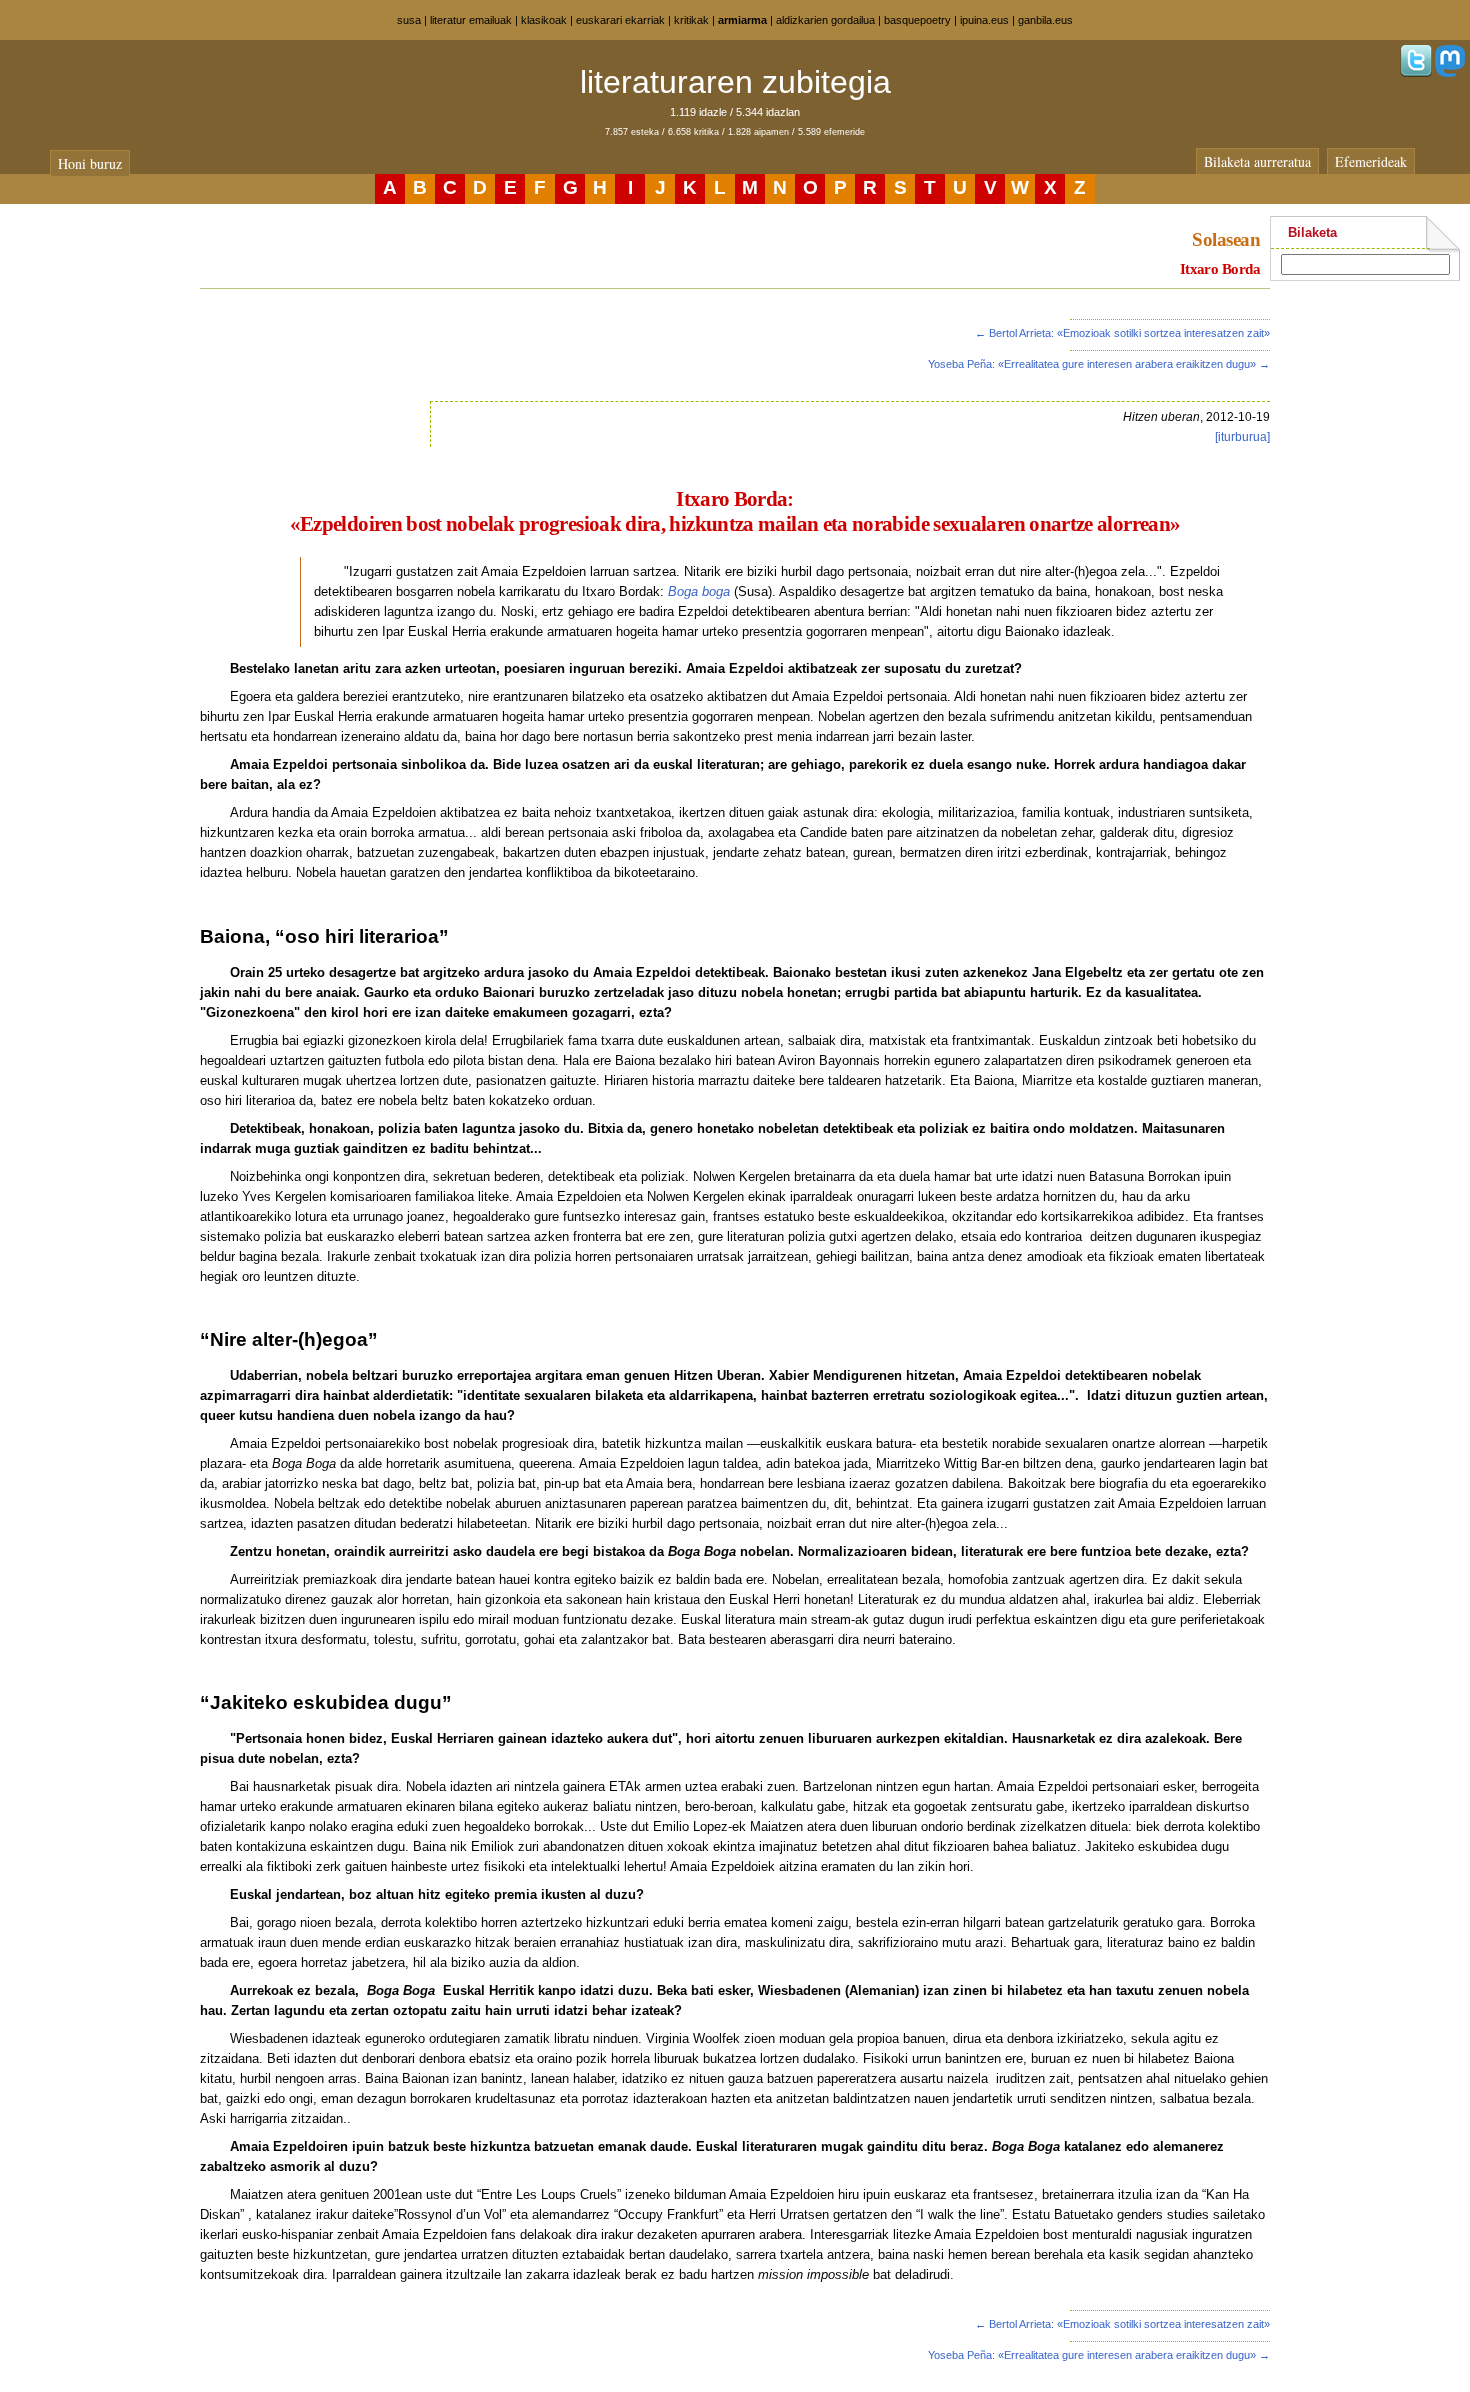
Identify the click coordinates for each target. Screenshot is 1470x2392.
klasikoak (544, 20)
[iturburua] (1242, 437)
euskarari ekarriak (620, 20)
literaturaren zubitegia (735, 82)
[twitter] (1416, 73)
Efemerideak (1371, 161)
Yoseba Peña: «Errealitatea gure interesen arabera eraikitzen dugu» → (1099, 364)
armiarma (742, 20)
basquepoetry (917, 20)
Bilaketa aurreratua (1257, 161)
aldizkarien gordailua (825, 20)
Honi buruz (90, 163)
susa (409, 20)
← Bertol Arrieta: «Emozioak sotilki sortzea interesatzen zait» (1122, 333)
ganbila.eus (1045, 20)
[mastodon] (1450, 73)
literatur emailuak (471, 20)
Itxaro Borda (1220, 269)
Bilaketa (1312, 232)
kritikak (691, 20)
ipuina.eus (984, 20)
